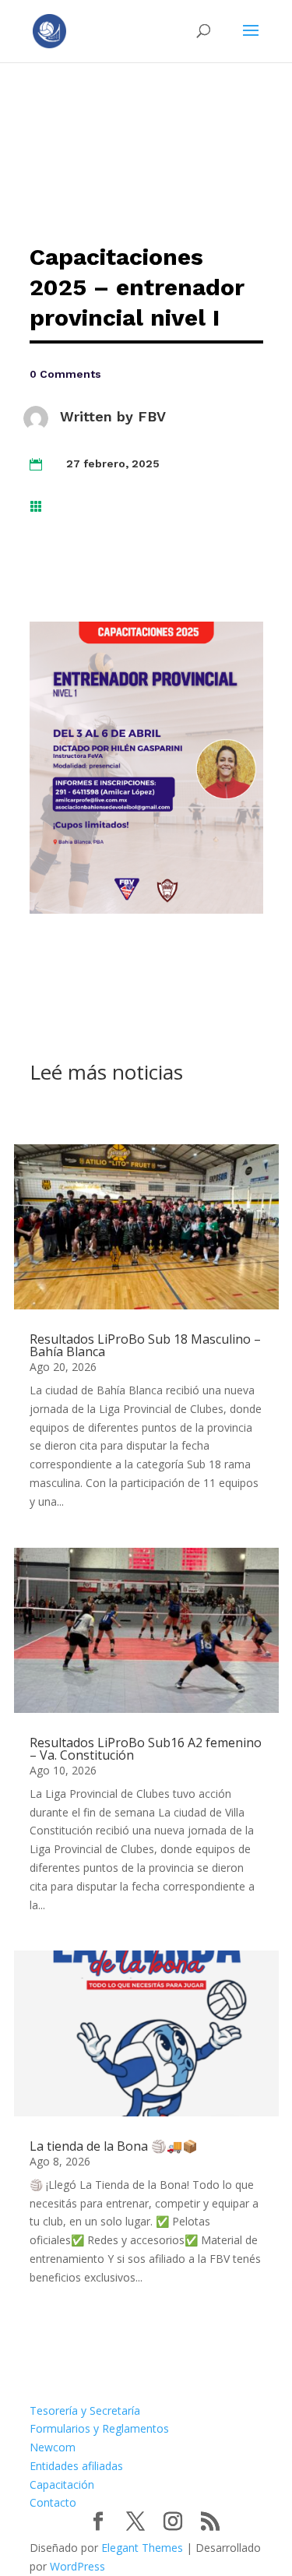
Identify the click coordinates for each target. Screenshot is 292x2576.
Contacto (53, 2502)
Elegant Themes (142, 2548)
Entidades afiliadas (76, 2466)
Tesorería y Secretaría (85, 2410)
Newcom (53, 2447)
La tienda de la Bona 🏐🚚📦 (114, 2146)
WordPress (77, 2566)
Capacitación (62, 2484)
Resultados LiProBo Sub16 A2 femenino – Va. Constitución (146, 1749)
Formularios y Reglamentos (99, 2428)
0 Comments (65, 374)
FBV (152, 416)
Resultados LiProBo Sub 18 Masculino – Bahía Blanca (145, 1345)
